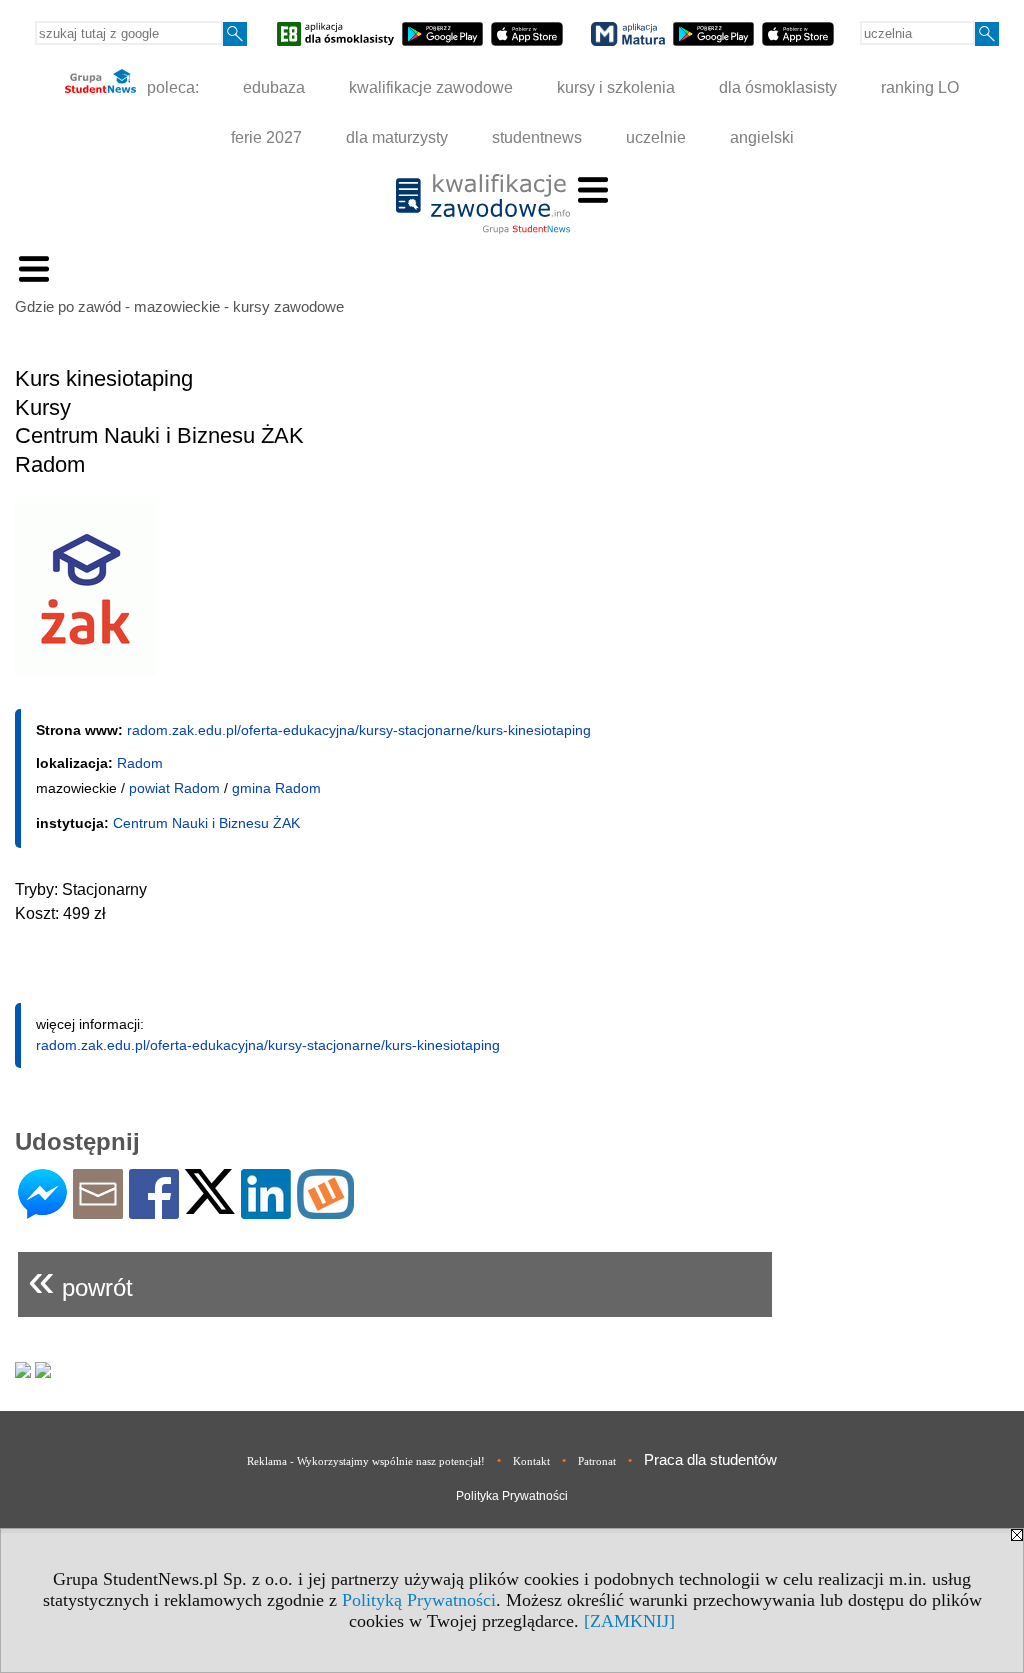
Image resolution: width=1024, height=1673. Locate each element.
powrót (80, 1279)
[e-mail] (98, 1210)
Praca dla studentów (710, 1459)
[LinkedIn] (266, 1210)
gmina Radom (276, 788)
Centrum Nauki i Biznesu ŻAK (206, 823)
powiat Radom (174, 788)
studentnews (537, 137)
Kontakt (531, 1461)
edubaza (274, 87)
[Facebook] (154, 1210)
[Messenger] (42, 1210)
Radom (140, 763)
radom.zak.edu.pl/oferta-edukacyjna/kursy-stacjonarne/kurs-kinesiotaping (359, 730)
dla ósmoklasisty (778, 87)
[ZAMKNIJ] (629, 1621)
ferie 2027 (266, 137)
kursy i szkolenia (616, 87)
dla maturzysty (397, 137)
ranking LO (920, 87)
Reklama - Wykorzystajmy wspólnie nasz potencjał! (366, 1461)
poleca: (171, 87)
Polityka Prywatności (512, 1496)
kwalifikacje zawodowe (431, 87)
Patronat (597, 1461)
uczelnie (656, 137)
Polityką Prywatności (419, 1600)
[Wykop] (325, 1210)
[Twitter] (210, 1205)
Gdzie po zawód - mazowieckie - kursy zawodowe (179, 306)
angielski (762, 137)
